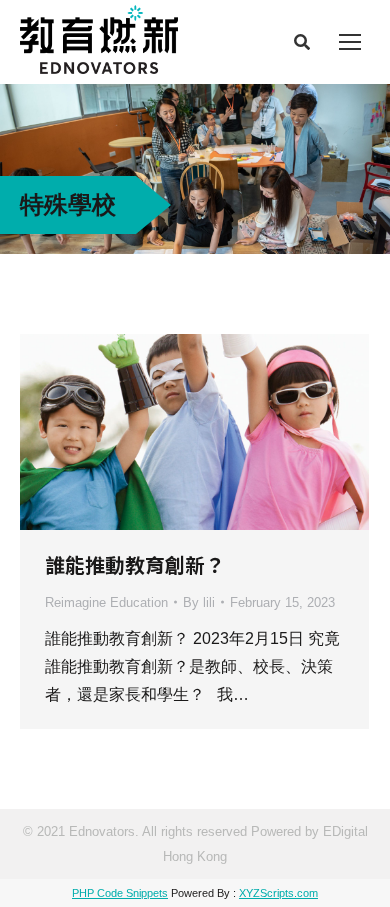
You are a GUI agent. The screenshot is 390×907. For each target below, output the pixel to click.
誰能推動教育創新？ (135, 564)
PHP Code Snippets (120, 893)
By (199, 602)
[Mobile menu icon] (350, 42)
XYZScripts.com (278, 893)
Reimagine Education (106, 602)
